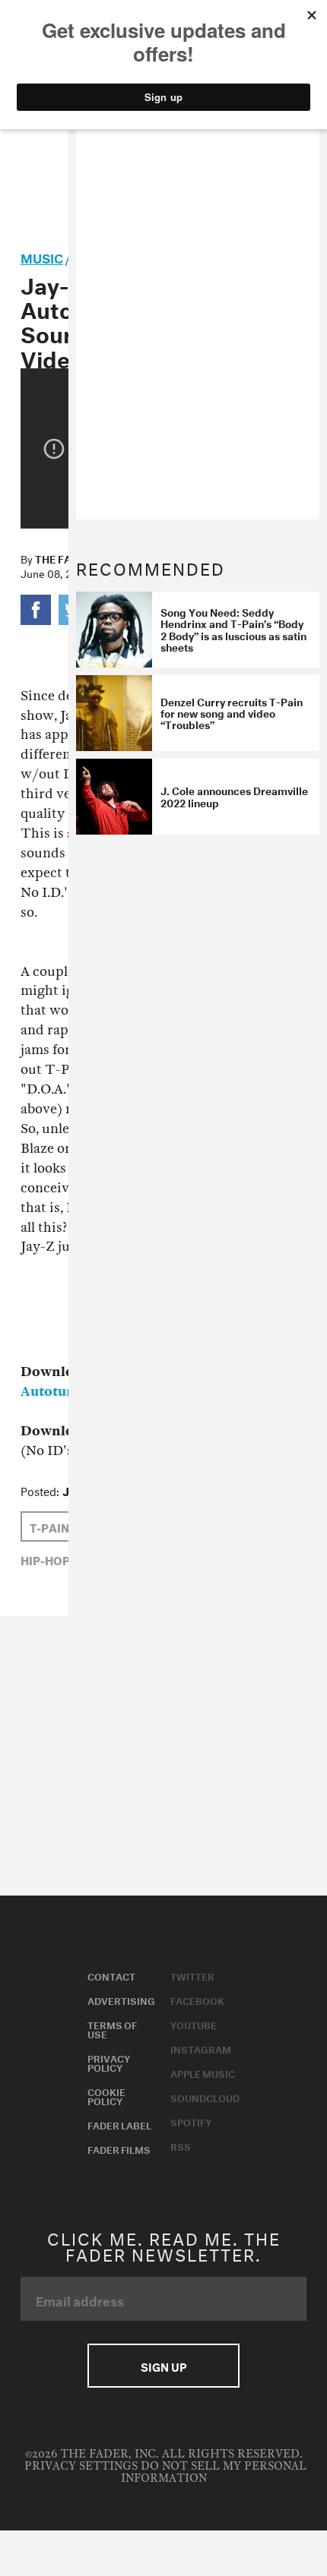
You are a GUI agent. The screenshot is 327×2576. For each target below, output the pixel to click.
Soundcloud (205, 2097)
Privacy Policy (109, 2062)
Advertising (121, 2000)
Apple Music (203, 2072)
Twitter (192, 1975)
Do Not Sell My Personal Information (214, 2472)
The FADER (63, 558)
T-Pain (49, 1526)
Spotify (191, 2121)
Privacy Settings (81, 2466)
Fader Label (119, 2124)
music (42, 256)
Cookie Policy (106, 2095)
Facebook (197, 2000)
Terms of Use (112, 2028)
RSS (181, 2145)
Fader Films (119, 2148)
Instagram (201, 2048)
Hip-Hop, (47, 1559)
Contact (111, 1975)
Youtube (194, 2024)
